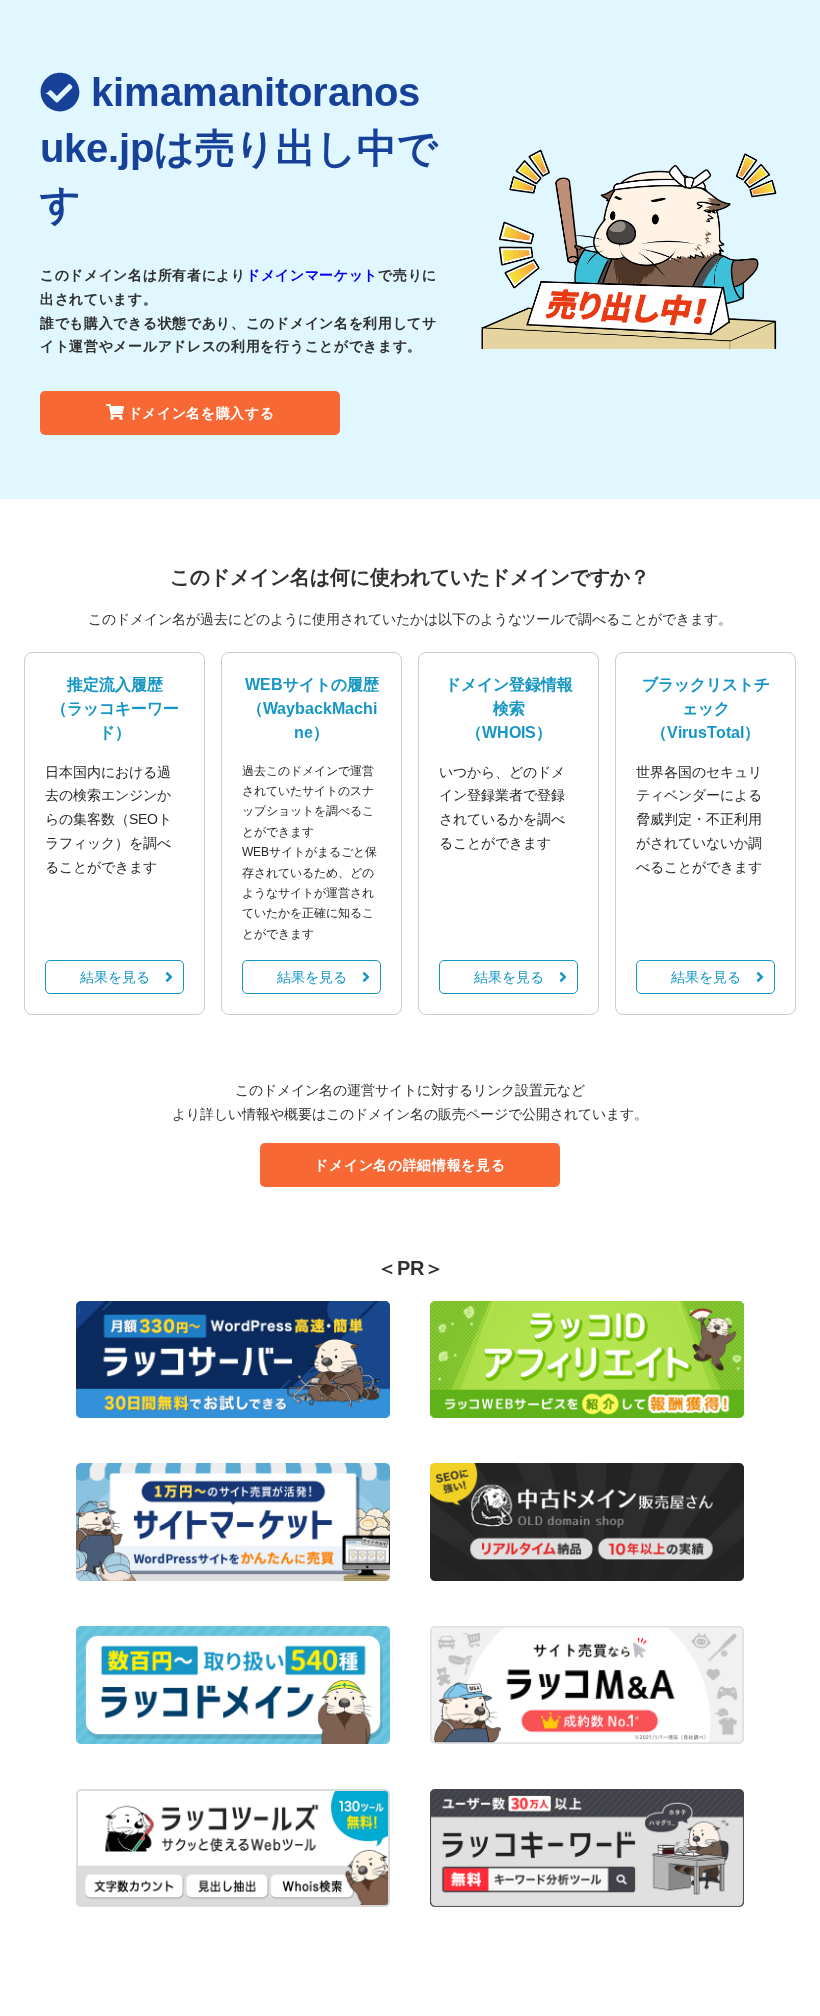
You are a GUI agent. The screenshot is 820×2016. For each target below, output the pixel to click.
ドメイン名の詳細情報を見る (409, 1165)
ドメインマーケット (312, 275)
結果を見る (115, 977)
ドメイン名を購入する (201, 413)
